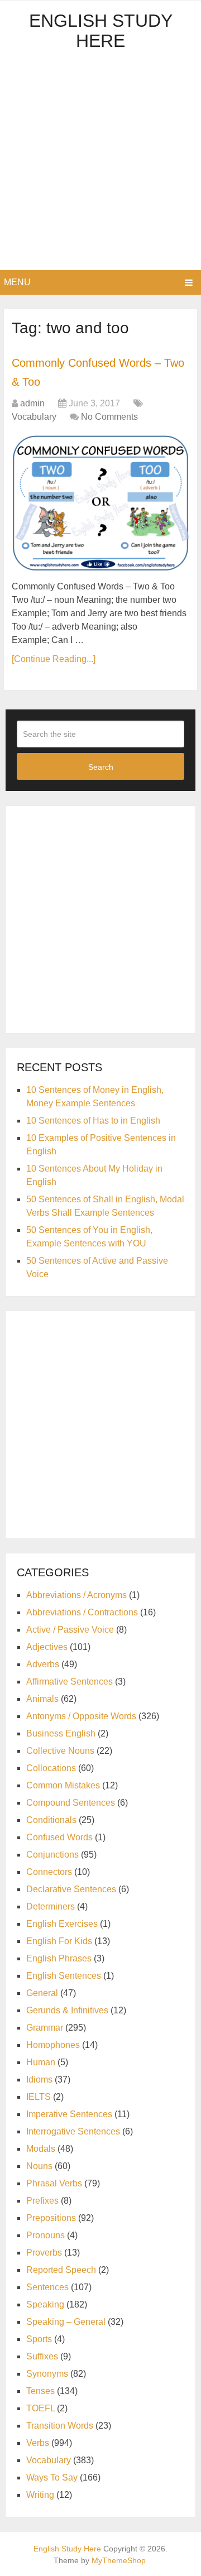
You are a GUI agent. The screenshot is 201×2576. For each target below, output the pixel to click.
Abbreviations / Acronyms (76, 1595)
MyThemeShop (119, 2560)
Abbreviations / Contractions (82, 1612)
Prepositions (51, 2218)
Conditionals (51, 1820)
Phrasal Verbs (54, 2183)
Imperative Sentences (69, 2114)
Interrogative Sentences (73, 2131)
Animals (42, 1699)
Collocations (51, 1768)
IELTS (39, 2097)
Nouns (39, 2166)
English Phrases (59, 1958)
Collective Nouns (60, 1751)
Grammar (45, 2028)
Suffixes (42, 2356)
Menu (17, 282)
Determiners (51, 1906)
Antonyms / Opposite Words (81, 1716)
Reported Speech (61, 2270)
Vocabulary (34, 417)
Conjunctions (52, 1855)
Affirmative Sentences (70, 1682)
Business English (61, 1733)
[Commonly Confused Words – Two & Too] (100, 503)
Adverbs (43, 1664)
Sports (39, 2339)
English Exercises (62, 1924)
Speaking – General (66, 2322)
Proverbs (44, 2253)
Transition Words (60, 2426)
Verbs (38, 2443)
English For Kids (59, 1941)
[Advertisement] (100, 164)
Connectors (49, 1872)
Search (101, 767)
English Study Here (101, 31)
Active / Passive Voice (70, 1630)
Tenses (40, 2391)
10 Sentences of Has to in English (93, 1121)
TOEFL (40, 2408)
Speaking (45, 2304)
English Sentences (64, 1976)
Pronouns (46, 2235)
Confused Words (59, 1837)
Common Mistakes (63, 1785)
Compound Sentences (71, 1803)
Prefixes (42, 2201)
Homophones (53, 2045)
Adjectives (47, 1647)
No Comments (109, 417)
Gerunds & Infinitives (67, 2010)
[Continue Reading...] (54, 659)
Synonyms (47, 2374)
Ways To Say (52, 2477)
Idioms (39, 2079)
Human (41, 2062)
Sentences (47, 2287)
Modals (41, 2149)
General (42, 1993)
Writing (40, 2495)
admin (32, 403)
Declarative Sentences (71, 1889)
